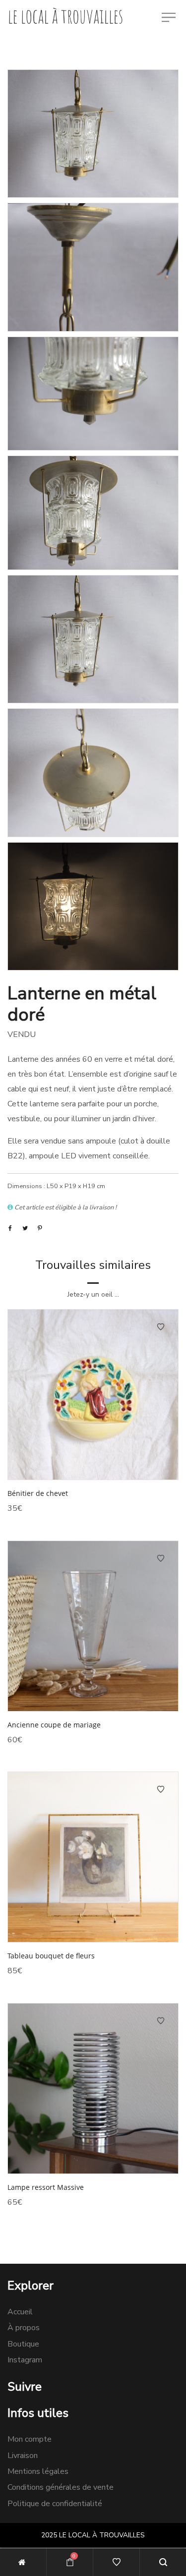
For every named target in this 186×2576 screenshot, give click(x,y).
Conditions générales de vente (61, 2487)
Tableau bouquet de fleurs (51, 1956)
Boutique (23, 2344)
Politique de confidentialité (55, 2504)
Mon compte (30, 2439)
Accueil (20, 2312)
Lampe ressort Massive (46, 2187)
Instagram (25, 2360)
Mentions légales (38, 2471)
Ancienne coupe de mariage (54, 1725)
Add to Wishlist (161, 1327)
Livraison (23, 2456)
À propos (24, 2328)
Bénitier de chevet (38, 1493)
